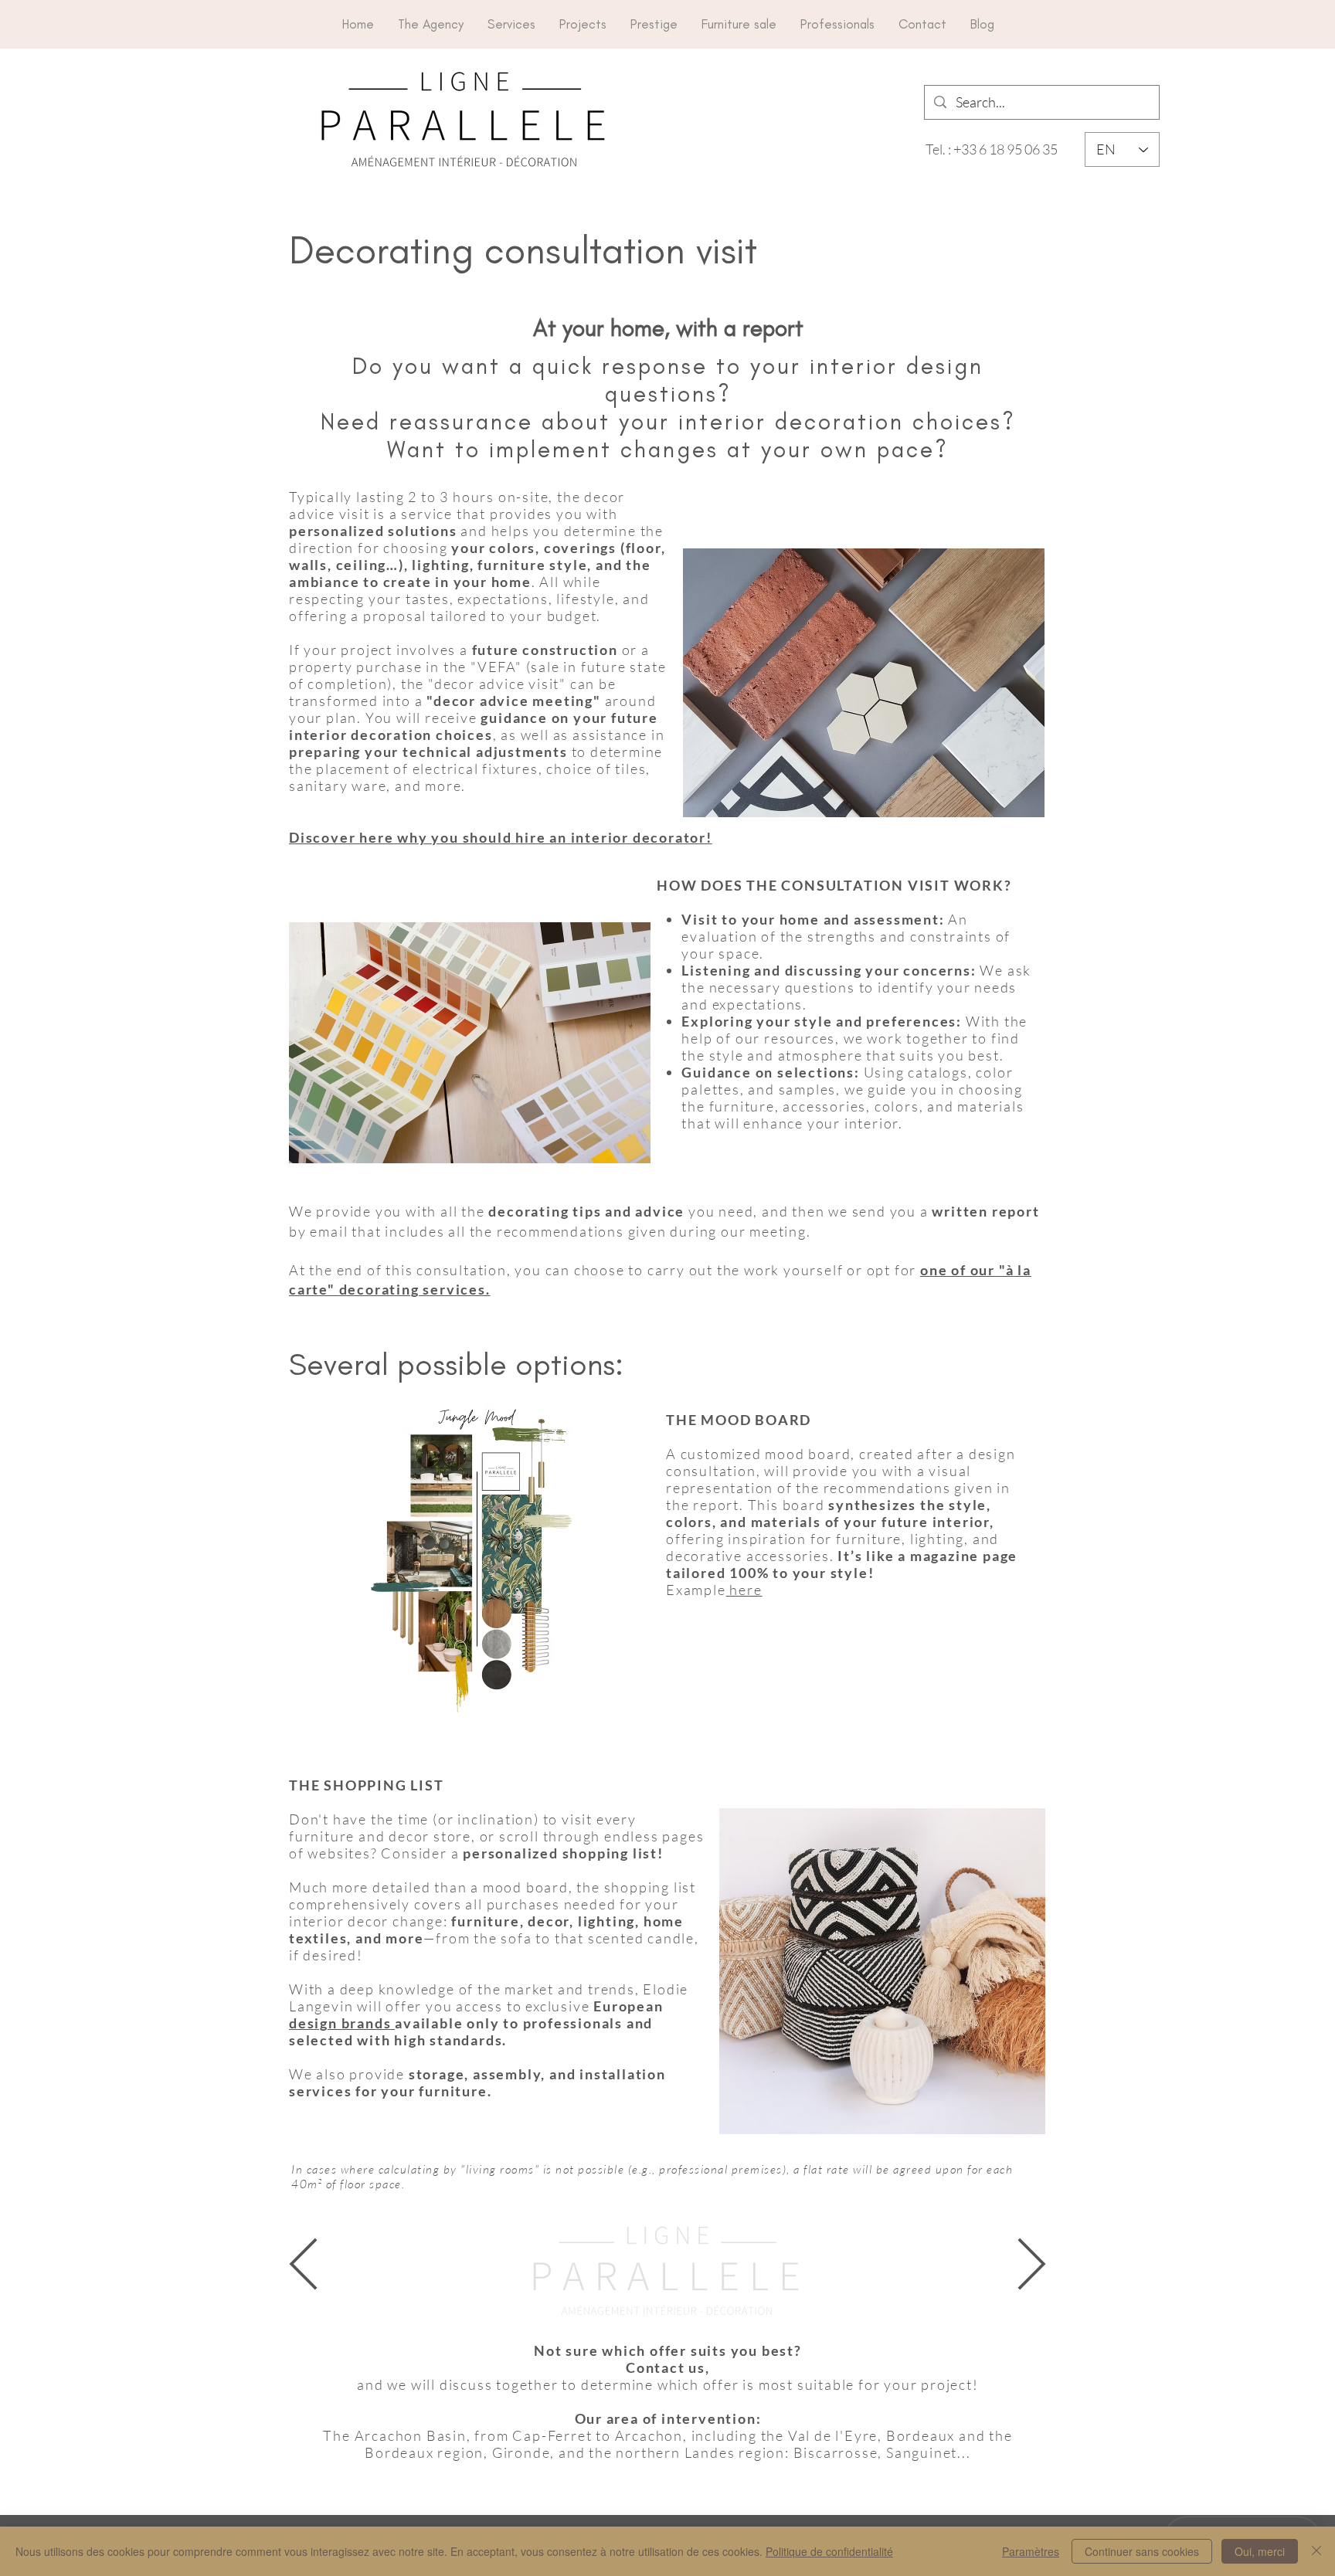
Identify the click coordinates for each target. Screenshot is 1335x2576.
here (744, 1590)
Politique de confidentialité (829, 2551)
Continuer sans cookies (1142, 2551)
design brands (342, 2023)
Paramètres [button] (1031, 2551)
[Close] (1316, 2551)
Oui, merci (1260, 2551)
